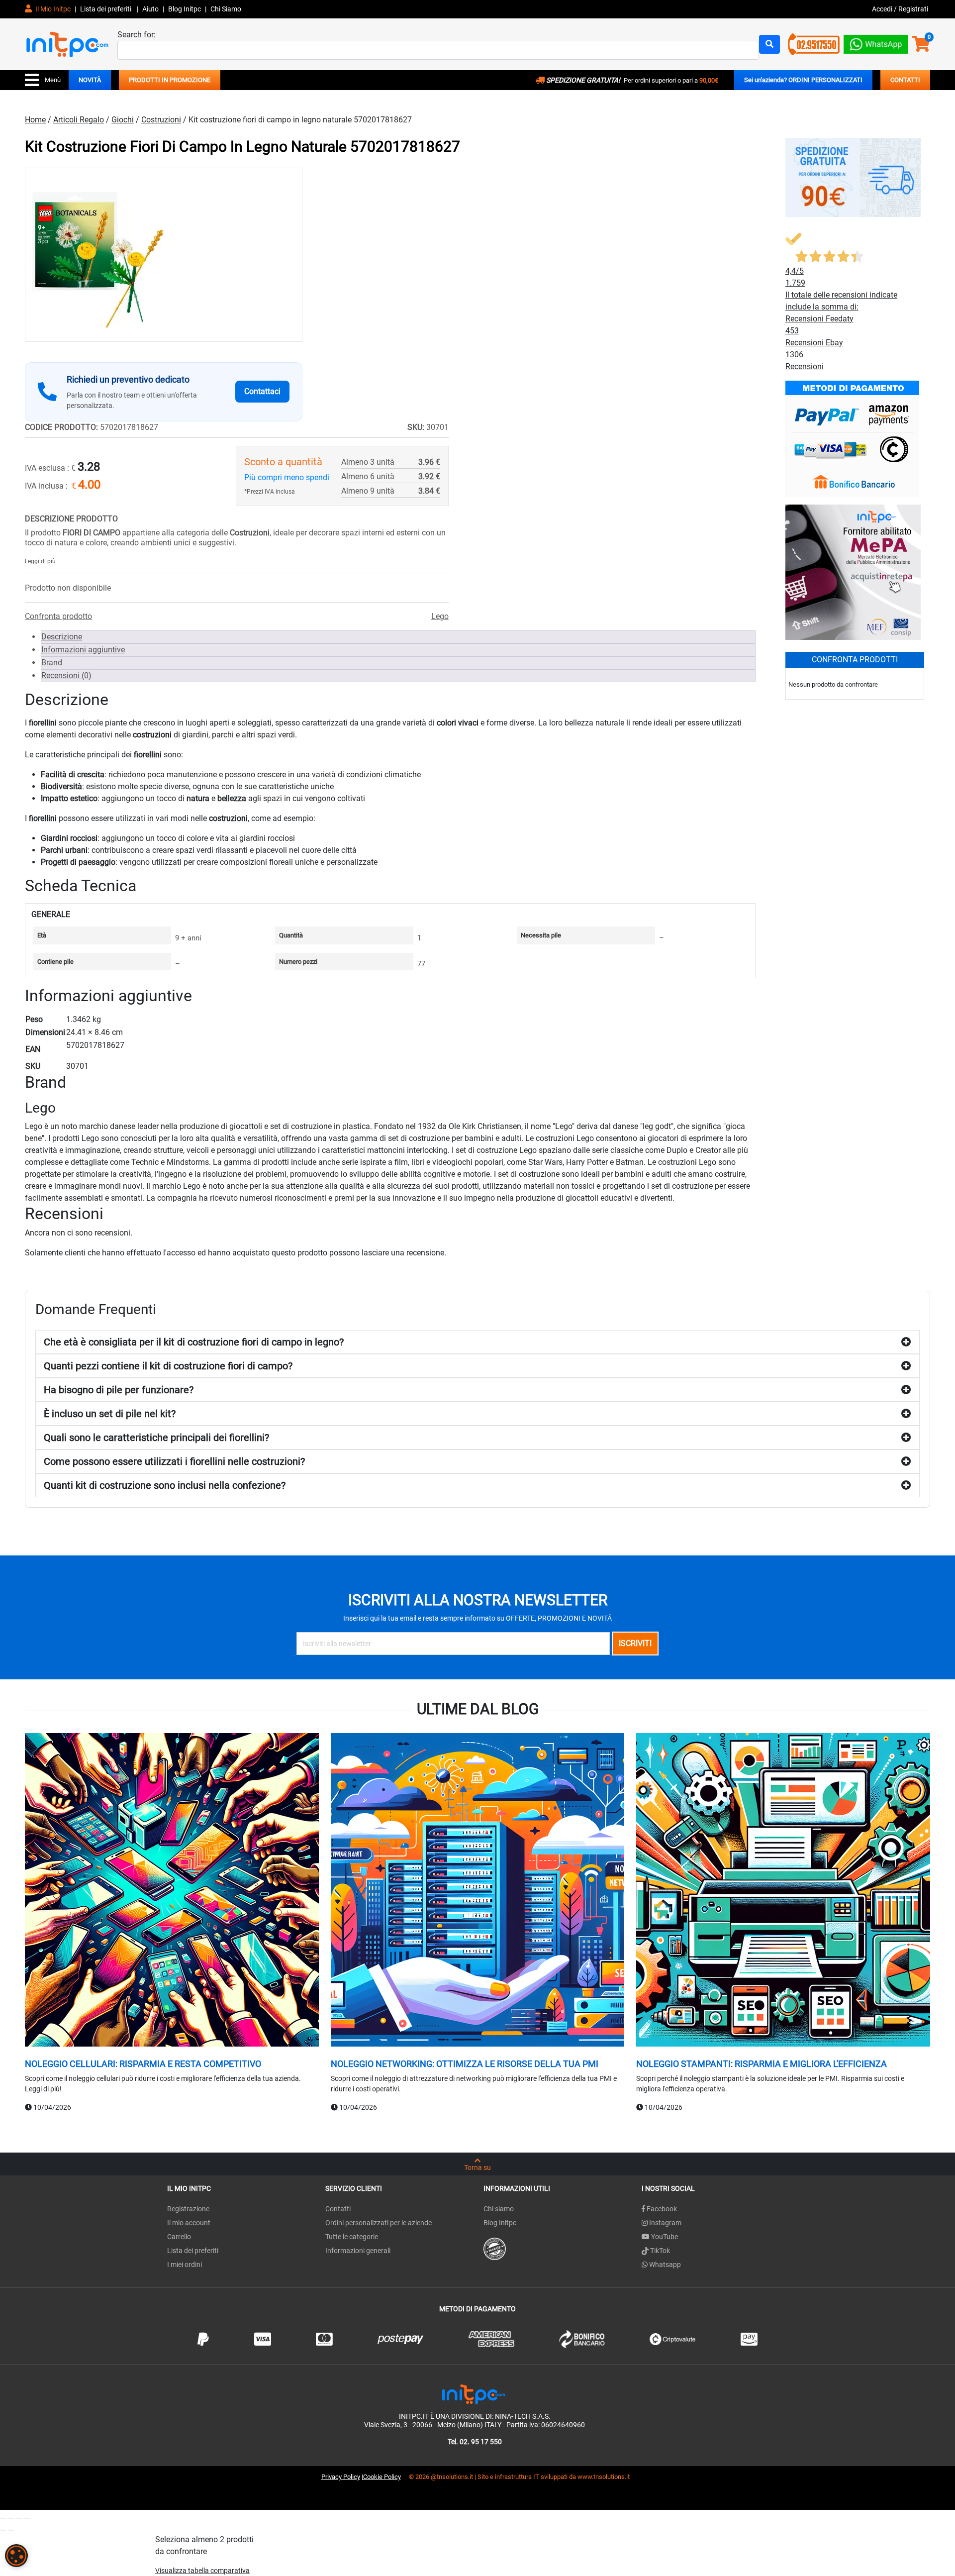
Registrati (913, 9)
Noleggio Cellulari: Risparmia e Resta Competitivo (143, 2064)
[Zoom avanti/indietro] (3, 2518)
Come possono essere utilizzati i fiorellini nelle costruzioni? (174, 1461)
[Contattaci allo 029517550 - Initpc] (814, 44)
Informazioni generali (358, 2251)
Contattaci (262, 391)
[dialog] (16, 2556)
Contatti (338, 2209)
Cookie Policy (382, 2477)
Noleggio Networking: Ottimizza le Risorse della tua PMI (465, 2064)
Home (35, 120)
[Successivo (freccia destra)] (11, 2530)
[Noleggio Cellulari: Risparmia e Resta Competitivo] (172, 1891)
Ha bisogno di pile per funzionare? (119, 1390)
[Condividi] (19, 2518)
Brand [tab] (52, 663)
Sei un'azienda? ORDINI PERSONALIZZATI (803, 80)
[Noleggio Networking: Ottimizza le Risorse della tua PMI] (478, 1891)
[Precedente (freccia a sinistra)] (3, 2530)
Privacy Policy (341, 2477)
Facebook (661, 2209)
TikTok (659, 2251)
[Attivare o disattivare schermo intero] (11, 2518)
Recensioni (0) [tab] (66, 675)
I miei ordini (185, 2265)
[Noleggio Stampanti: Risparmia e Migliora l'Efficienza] (783, 1891)
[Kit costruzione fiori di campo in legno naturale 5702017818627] (164, 255)
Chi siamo (499, 2209)
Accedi (883, 9)
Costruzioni (161, 120)
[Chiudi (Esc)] (27, 2518)
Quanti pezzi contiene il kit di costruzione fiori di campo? (168, 1366)
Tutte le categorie (352, 2237)
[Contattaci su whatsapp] (876, 42)
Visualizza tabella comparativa (202, 2571)
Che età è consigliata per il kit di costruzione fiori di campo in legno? (194, 1342)
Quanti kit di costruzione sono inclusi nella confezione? (165, 1485)
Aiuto (150, 9)
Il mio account (189, 2223)
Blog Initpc (500, 2223)
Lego (440, 616)
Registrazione (188, 2209)
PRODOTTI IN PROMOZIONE (170, 80)
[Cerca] (769, 44)
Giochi (123, 120)
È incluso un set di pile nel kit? (110, 1414)
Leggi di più (40, 561)
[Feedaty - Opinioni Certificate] (495, 2248)
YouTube (664, 2237)
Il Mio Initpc (52, 9)
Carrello (179, 2237)
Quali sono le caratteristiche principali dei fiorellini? (156, 1438)
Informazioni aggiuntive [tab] (83, 650)
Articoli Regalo (79, 120)
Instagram (665, 2223)
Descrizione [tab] (62, 637)
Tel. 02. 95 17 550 (475, 2442)
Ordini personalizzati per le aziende (379, 2223)
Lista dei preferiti (106, 9)
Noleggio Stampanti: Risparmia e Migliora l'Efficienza (762, 2064)
